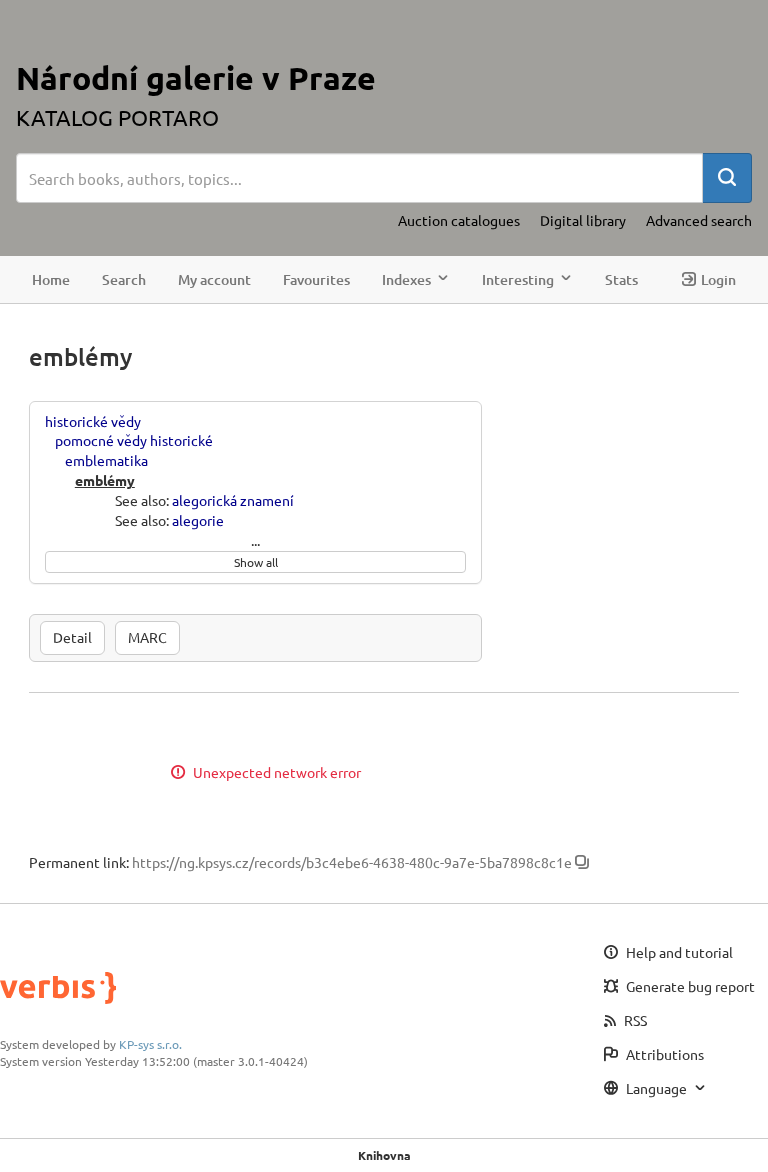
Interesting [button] (518, 279)
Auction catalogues (459, 220)
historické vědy (93, 421)
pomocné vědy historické (134, 440)
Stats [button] (621, 279)
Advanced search (699, 220)
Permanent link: (79, 862)
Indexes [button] (406, 279)
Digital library (583, 220)
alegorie (198, 520)
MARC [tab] (147, 637)
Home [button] (51, 279)
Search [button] (124, 279)
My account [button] (214, 279)
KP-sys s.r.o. (150, 1044)
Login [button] (718, 279)
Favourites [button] (316, 279)
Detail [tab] (72, 637)
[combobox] (359, 178)
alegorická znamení (233, 500)
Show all (256, 562)
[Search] (727, 178)
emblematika (106, 460)
